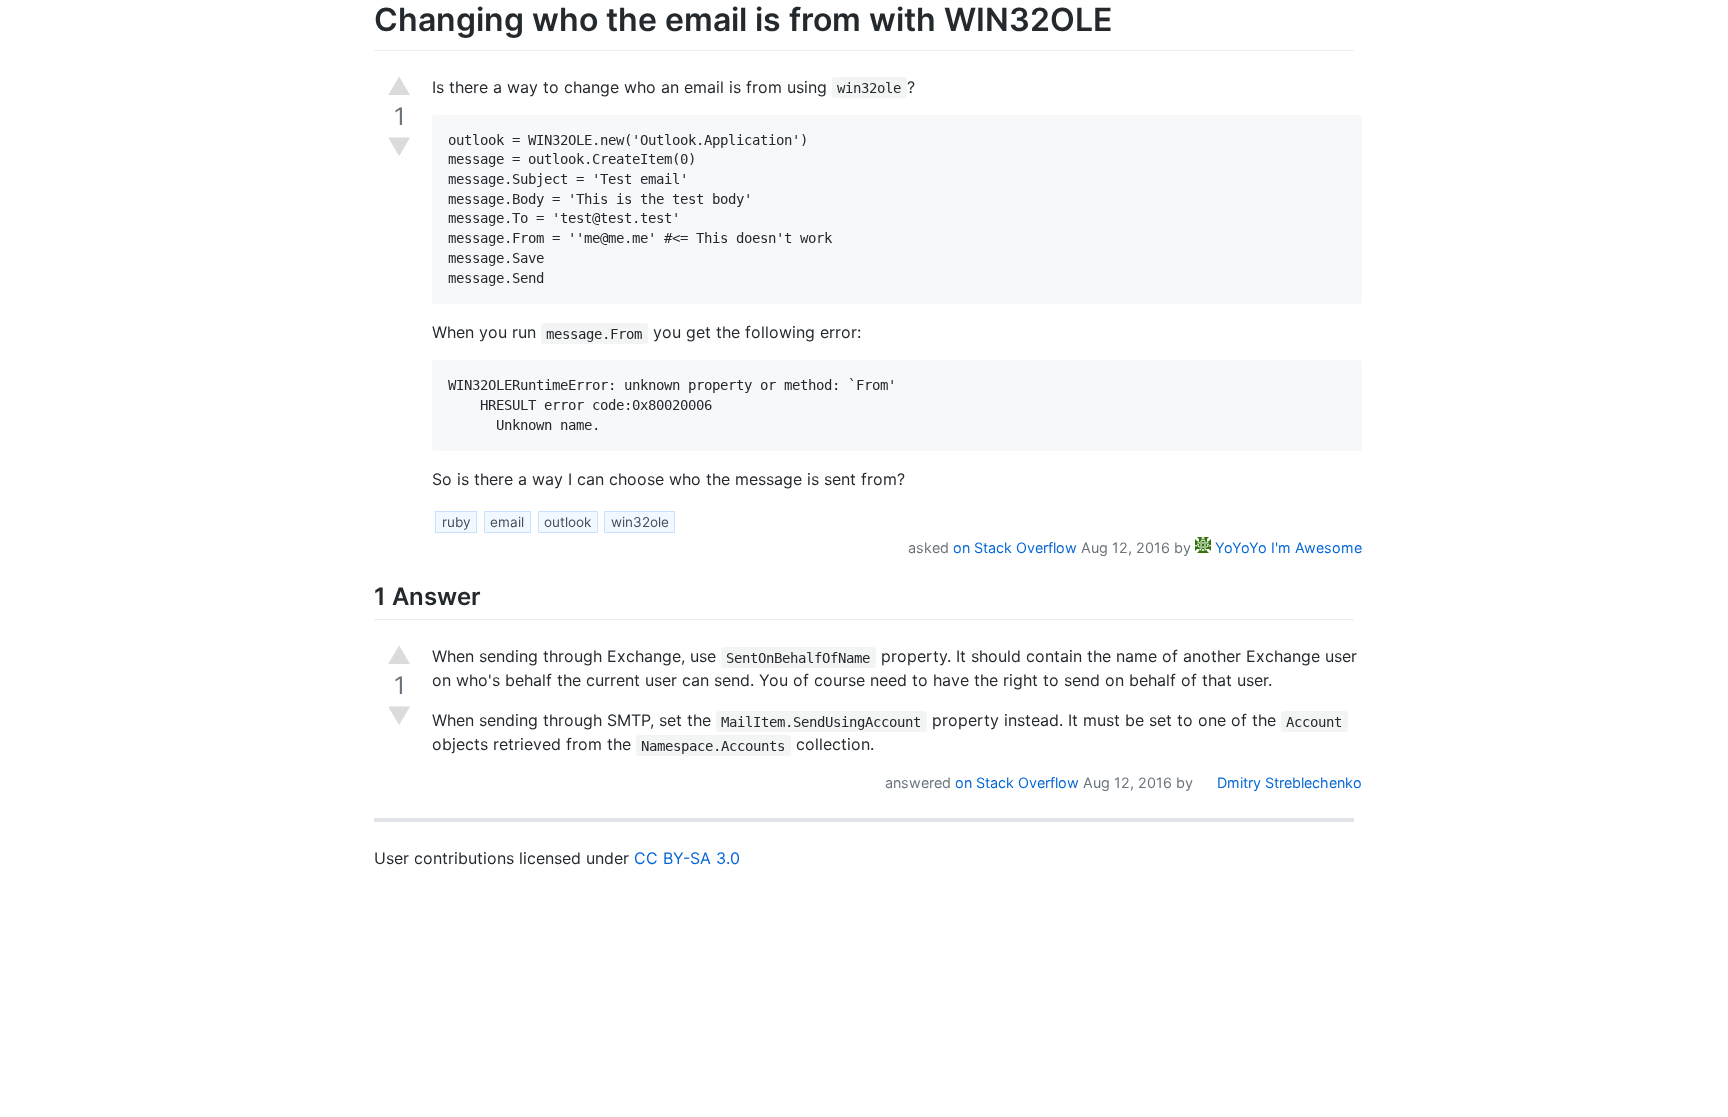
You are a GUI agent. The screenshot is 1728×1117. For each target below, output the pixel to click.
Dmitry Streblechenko (1287, 782)
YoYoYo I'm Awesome (1286, 547)
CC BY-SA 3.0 (687, 858)
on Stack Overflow (1015, 547)
